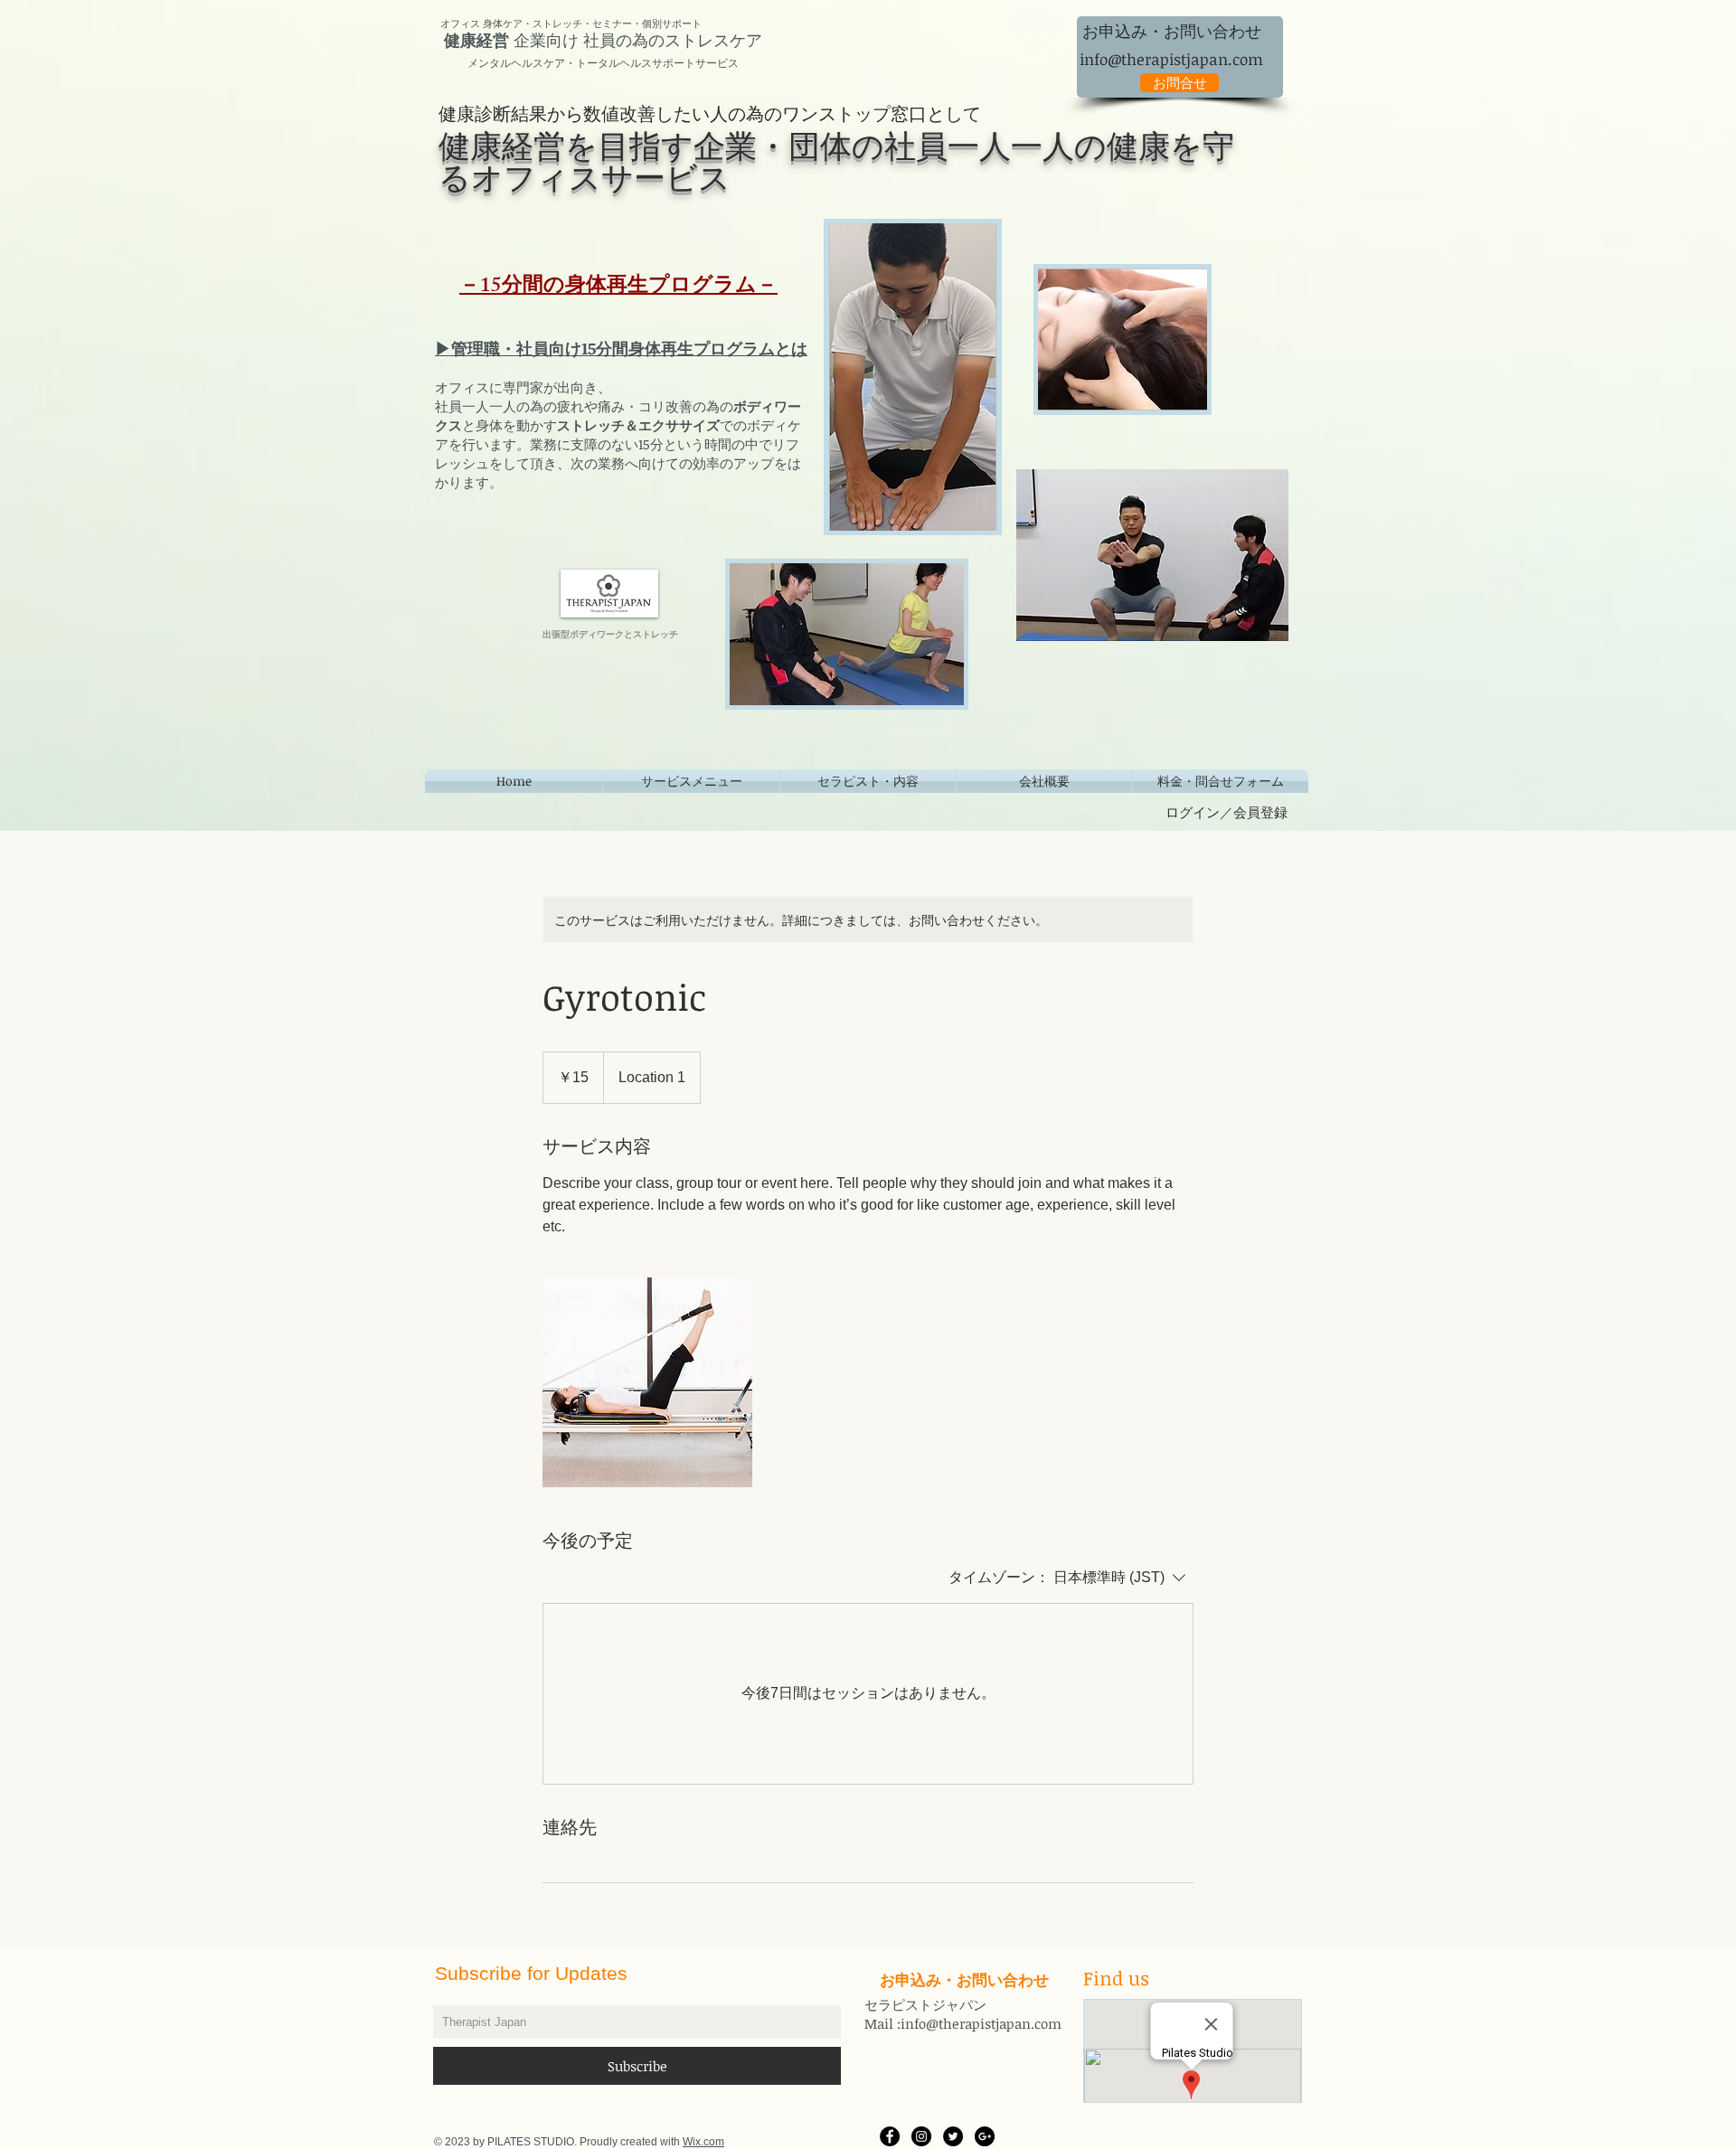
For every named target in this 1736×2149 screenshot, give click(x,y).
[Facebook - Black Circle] (890, 2136)
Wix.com (703, 2142)
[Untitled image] (647, 1382)
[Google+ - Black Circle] (985, 2136)
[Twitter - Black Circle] (953, 2136)
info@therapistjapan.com (1171, 59)
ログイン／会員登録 (1227, 812)
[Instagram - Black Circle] (921, 2136)
